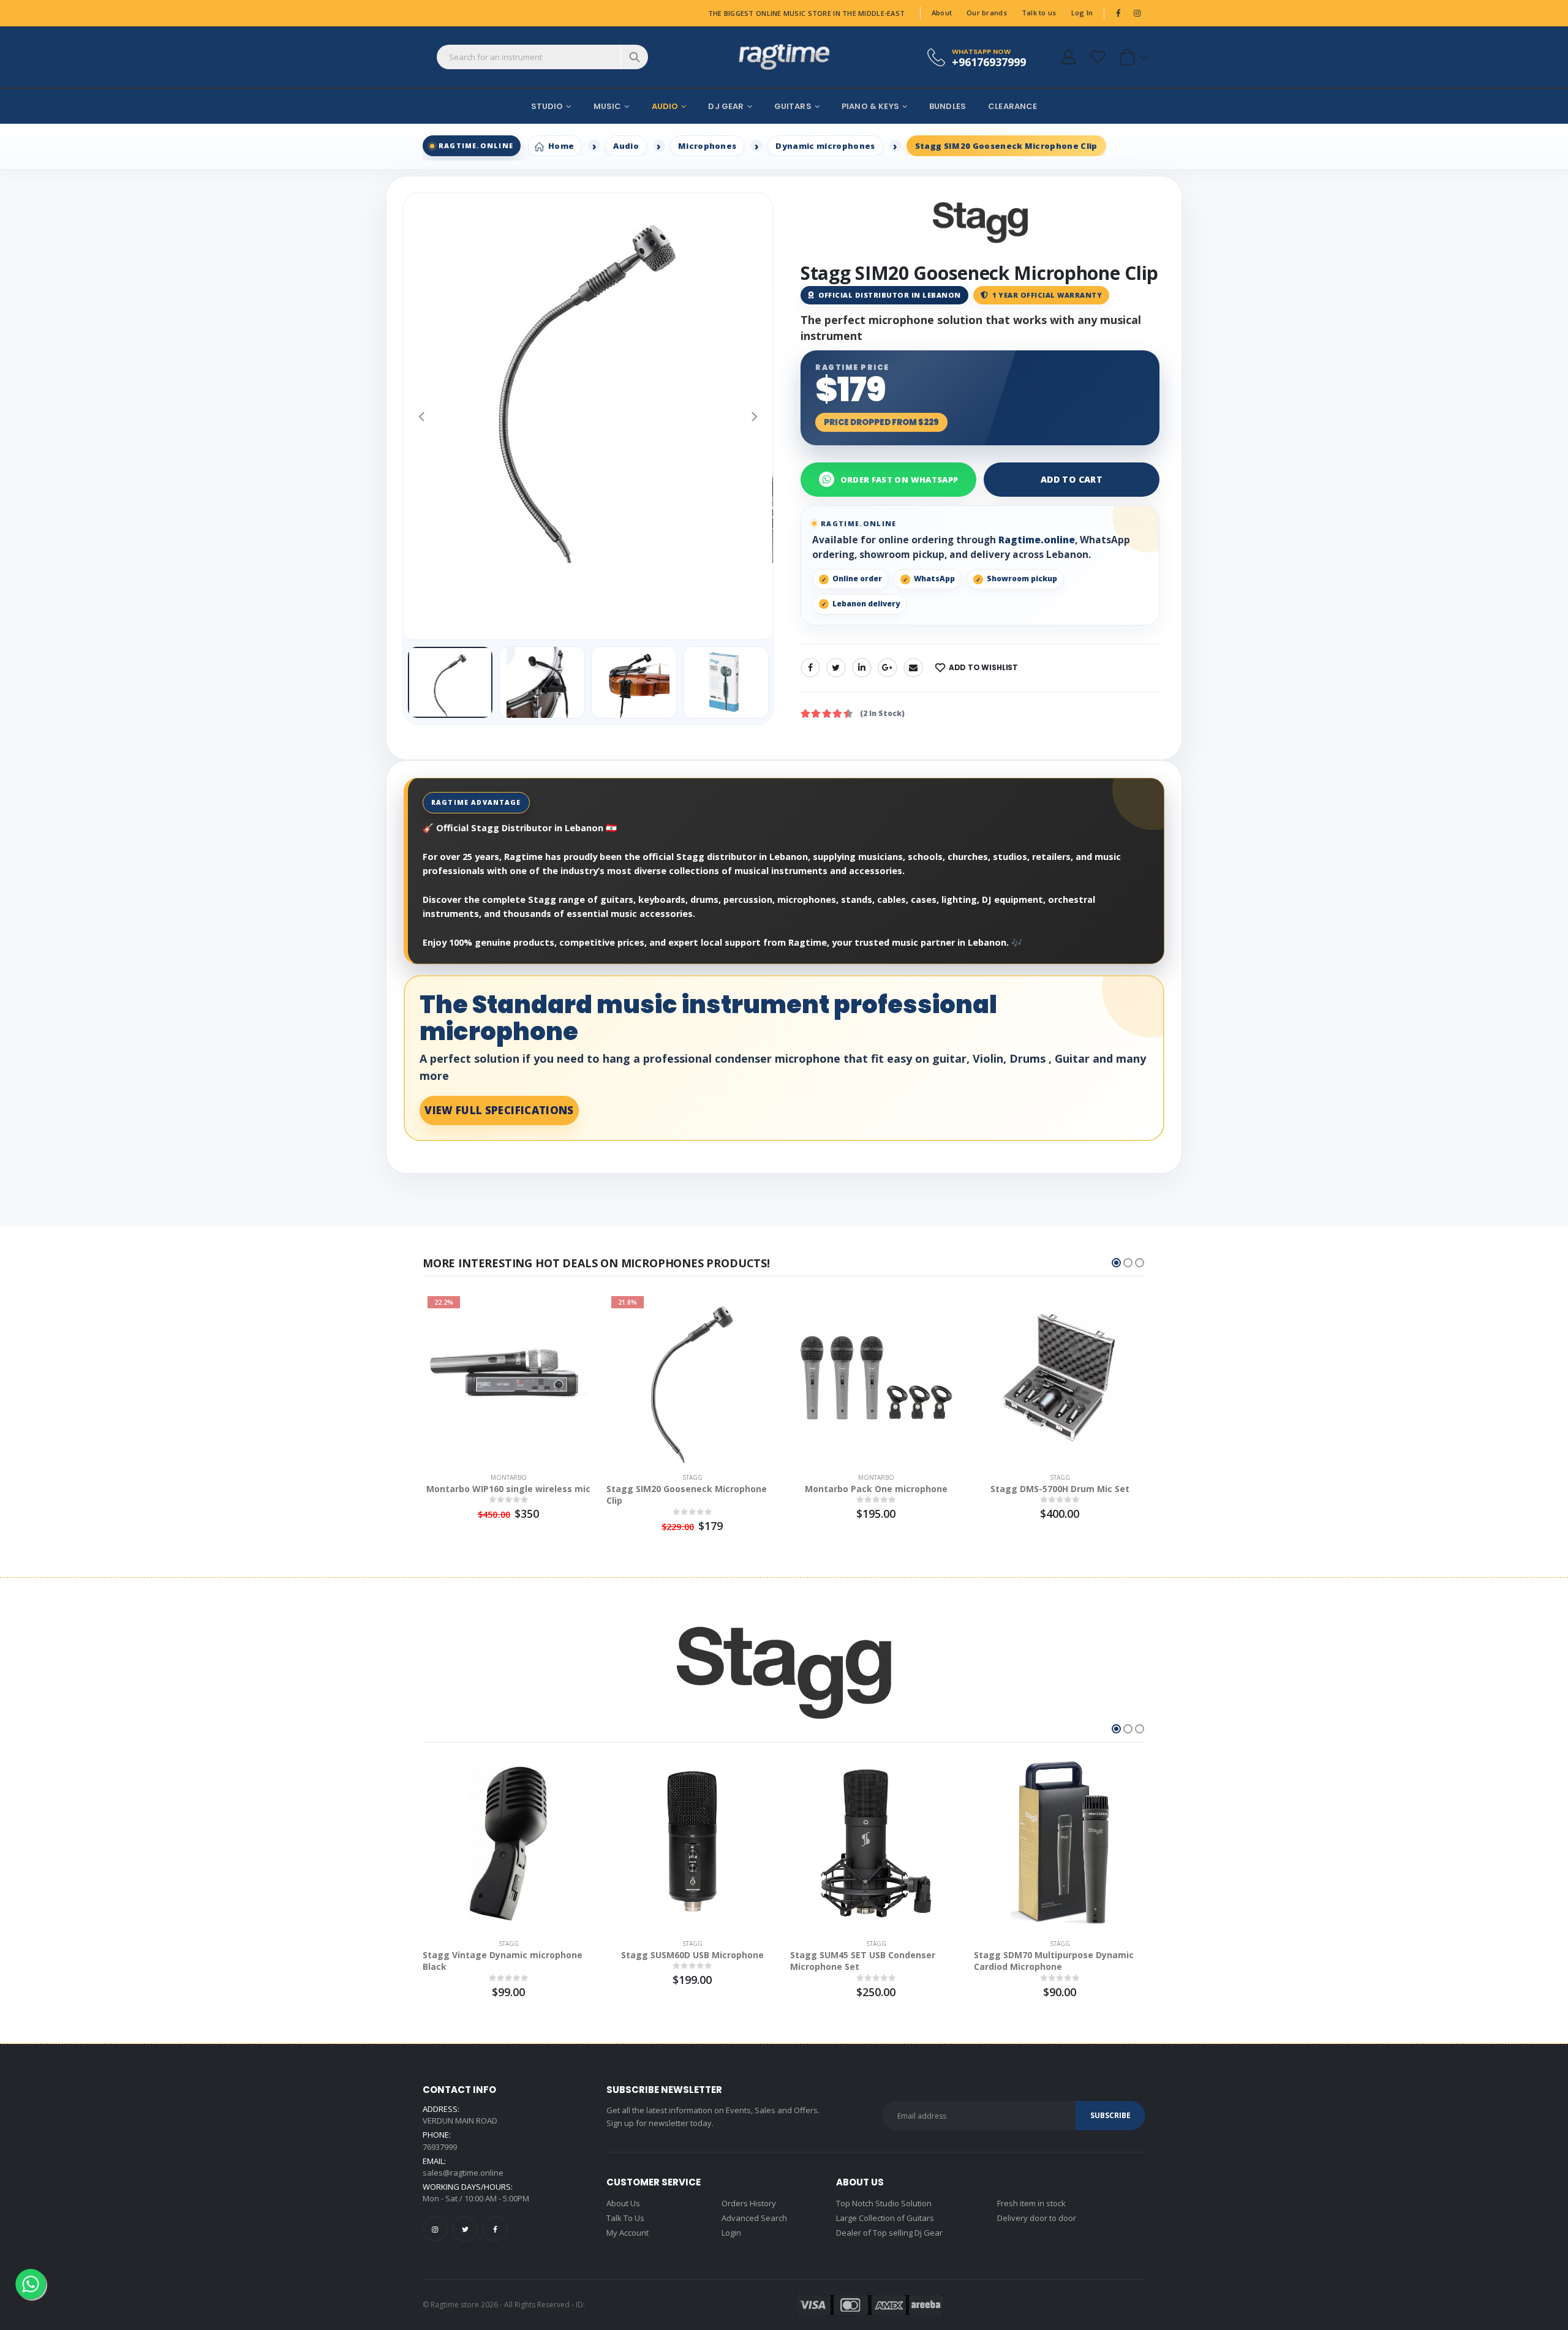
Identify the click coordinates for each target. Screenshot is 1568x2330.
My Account (628, 2233)
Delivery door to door (1037, 2218)
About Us (623, 2203)
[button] (1131, 57)
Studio (547, 106)
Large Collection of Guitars (885, 2218)
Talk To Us (625, 2218)
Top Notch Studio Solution (884, 2203)
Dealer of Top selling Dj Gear (889, 2233)
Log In (1082, 13)
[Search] (634, 57)
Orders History (749, 2203)
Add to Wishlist (983, 667)
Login (731, 2233)
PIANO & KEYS (870, 106)
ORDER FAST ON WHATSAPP (899, 480)
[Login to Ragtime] (1068, 57)
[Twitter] (836, 668)
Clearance (1012, 106)
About (942, 13)
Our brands (987, 13)
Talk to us (1039, 13)
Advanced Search (754, 2218)
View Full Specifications (499, 1110)
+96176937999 (989, 62)
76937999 (440, 2147)
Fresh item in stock (1031, 2203)
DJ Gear (726, 106)
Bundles (948, 106)
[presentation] (421, 416)
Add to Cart (1072, 479)
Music (608, 106)
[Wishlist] (1098, 57)
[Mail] (913, 668)
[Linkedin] (862, 668)
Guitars (793, 106)
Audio (665, 106)
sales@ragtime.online (463, 2173)
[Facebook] (810, 668)
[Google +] (888, 668)
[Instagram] (435, 2229)
